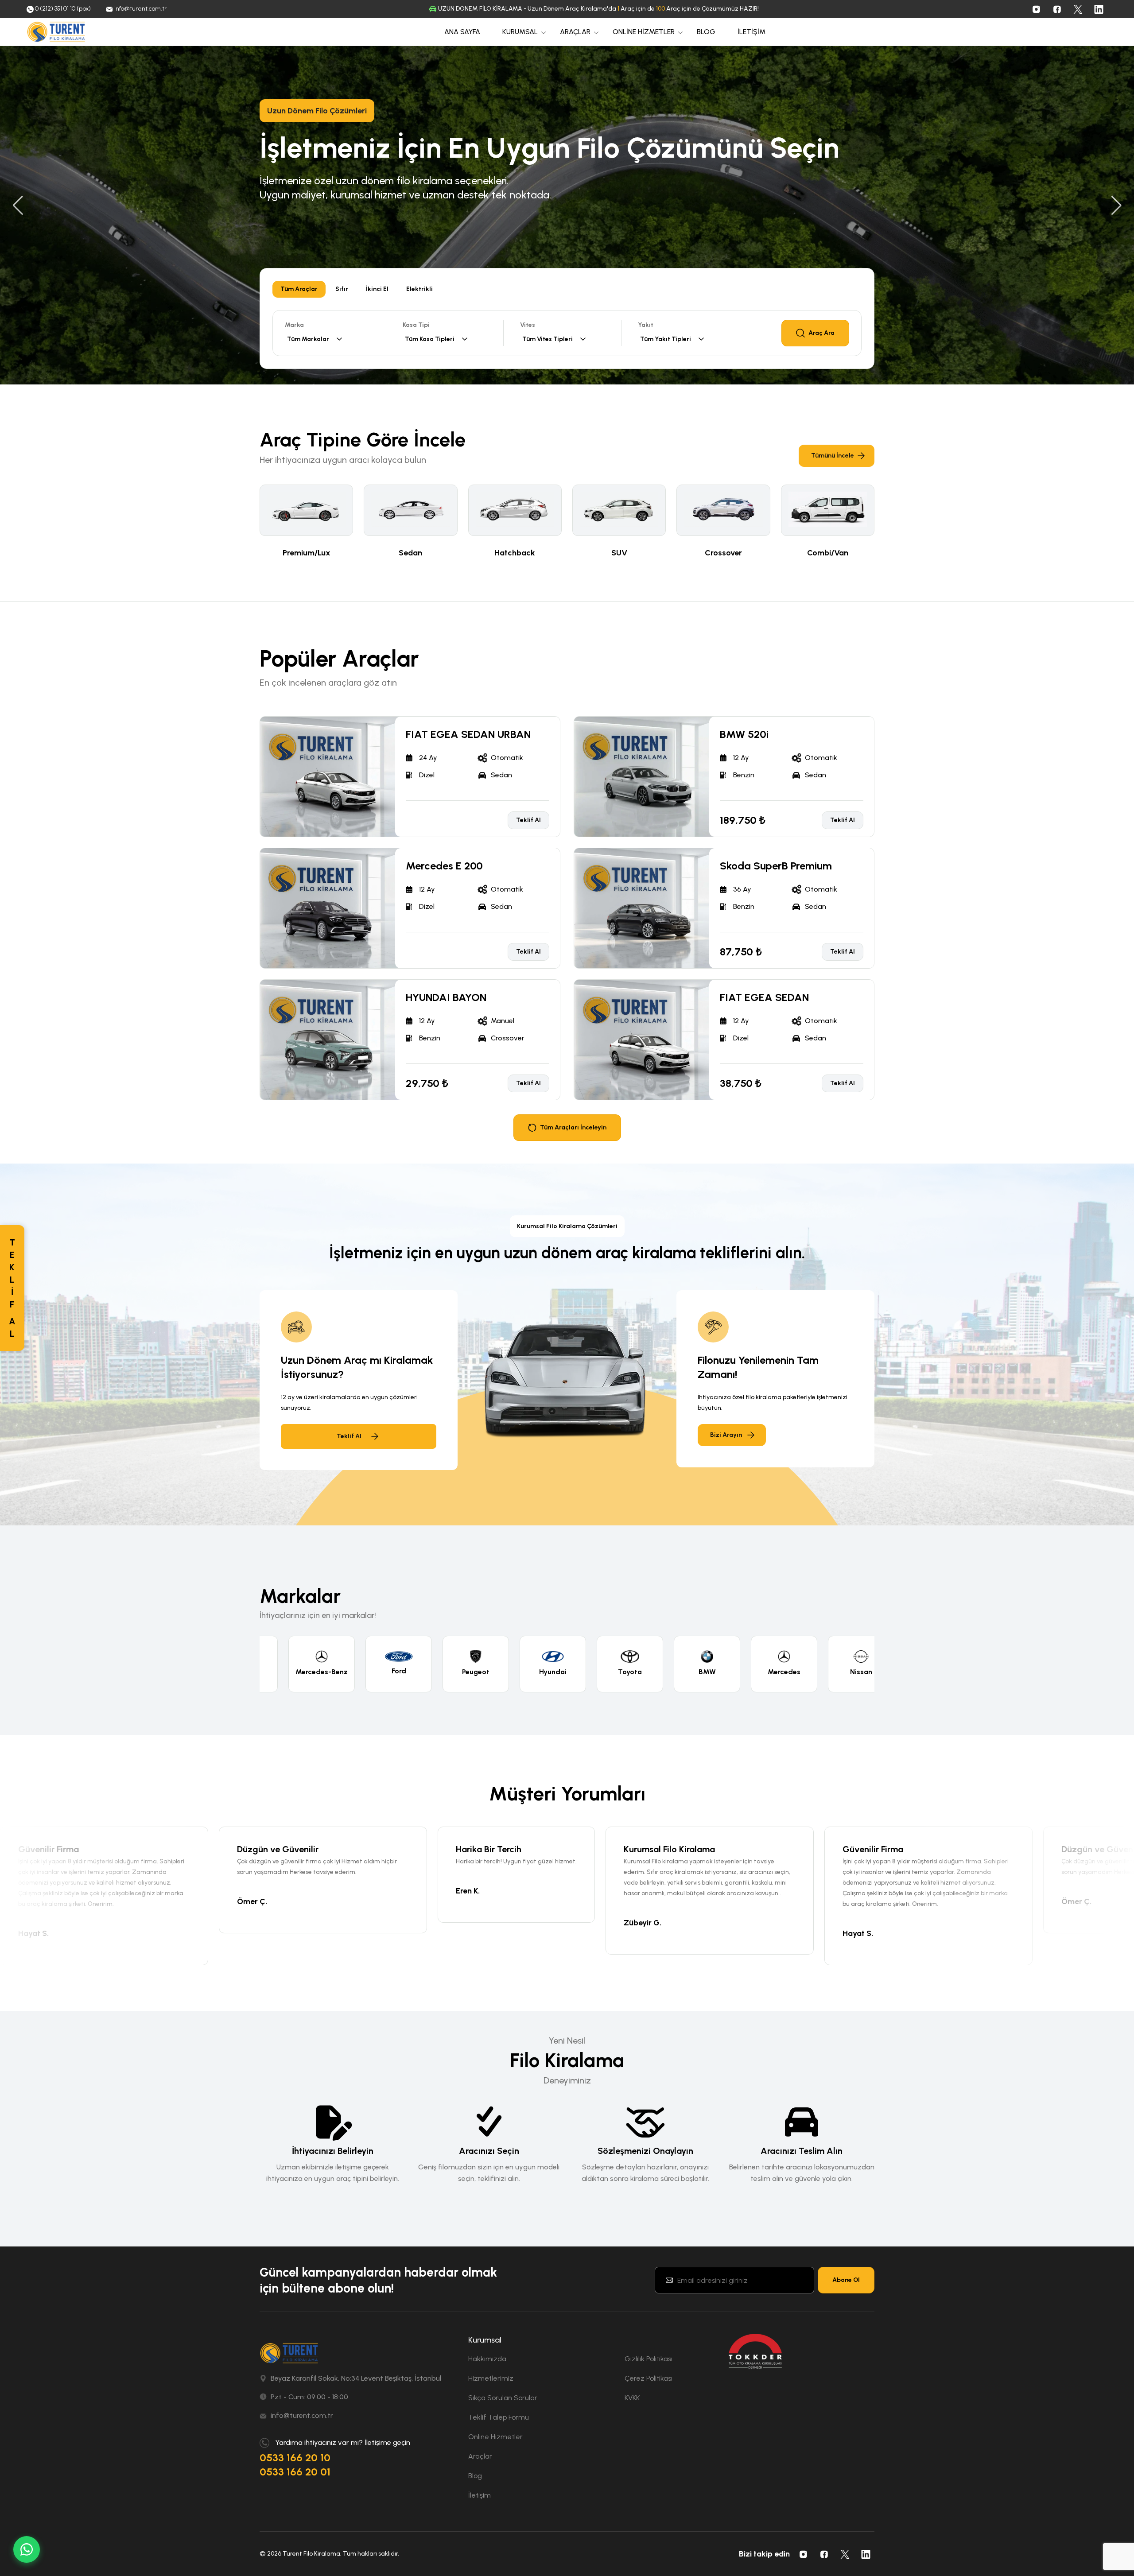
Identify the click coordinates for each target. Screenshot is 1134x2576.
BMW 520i (744, 734)
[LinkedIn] (1099, 9)
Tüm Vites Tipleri (548, 339)
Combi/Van (828, 553)
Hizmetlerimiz (491, 2378)
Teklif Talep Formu (499, 2417)
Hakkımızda (487, 2359)
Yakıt (646, 325)
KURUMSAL (520, 32)
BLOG (706, 32)
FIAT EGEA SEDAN (764, 997)
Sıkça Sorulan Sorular (503, 2398)
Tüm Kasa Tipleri (430, 339)
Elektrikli (419, 289)
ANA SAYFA (462, 32)
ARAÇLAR (575, 32)
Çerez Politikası (649, 2378)
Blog (475, 2476)
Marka (294, 325)
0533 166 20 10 (295, 2458)
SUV (619, 553)
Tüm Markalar (308, 339)
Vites (528, 325)
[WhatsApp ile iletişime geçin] (27, 2549)
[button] (18, 206)
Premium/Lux (307, 553)
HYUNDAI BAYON (446, 997)
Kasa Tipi (416, 325)
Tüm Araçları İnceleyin (573, 1127)
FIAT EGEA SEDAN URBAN (468, 734)
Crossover (723, 553)
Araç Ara (821, 333)
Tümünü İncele (833, 456)
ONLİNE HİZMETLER (644, 32)
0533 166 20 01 (295, 2472)
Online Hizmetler (495, 2437)
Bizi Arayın (726, 1435)
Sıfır (342, 289)
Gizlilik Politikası (649, 2359)
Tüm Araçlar (299, 289)
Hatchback (515, 553)
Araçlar (480, 2456)
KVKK (632, 2398)
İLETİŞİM (751, 32)
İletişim (480, 2495)
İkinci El (377, 289)
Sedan (410, 553)
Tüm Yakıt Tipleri (666, 339)
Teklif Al (286, 221)
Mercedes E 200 (444, 866)
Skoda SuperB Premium (776, 866)
